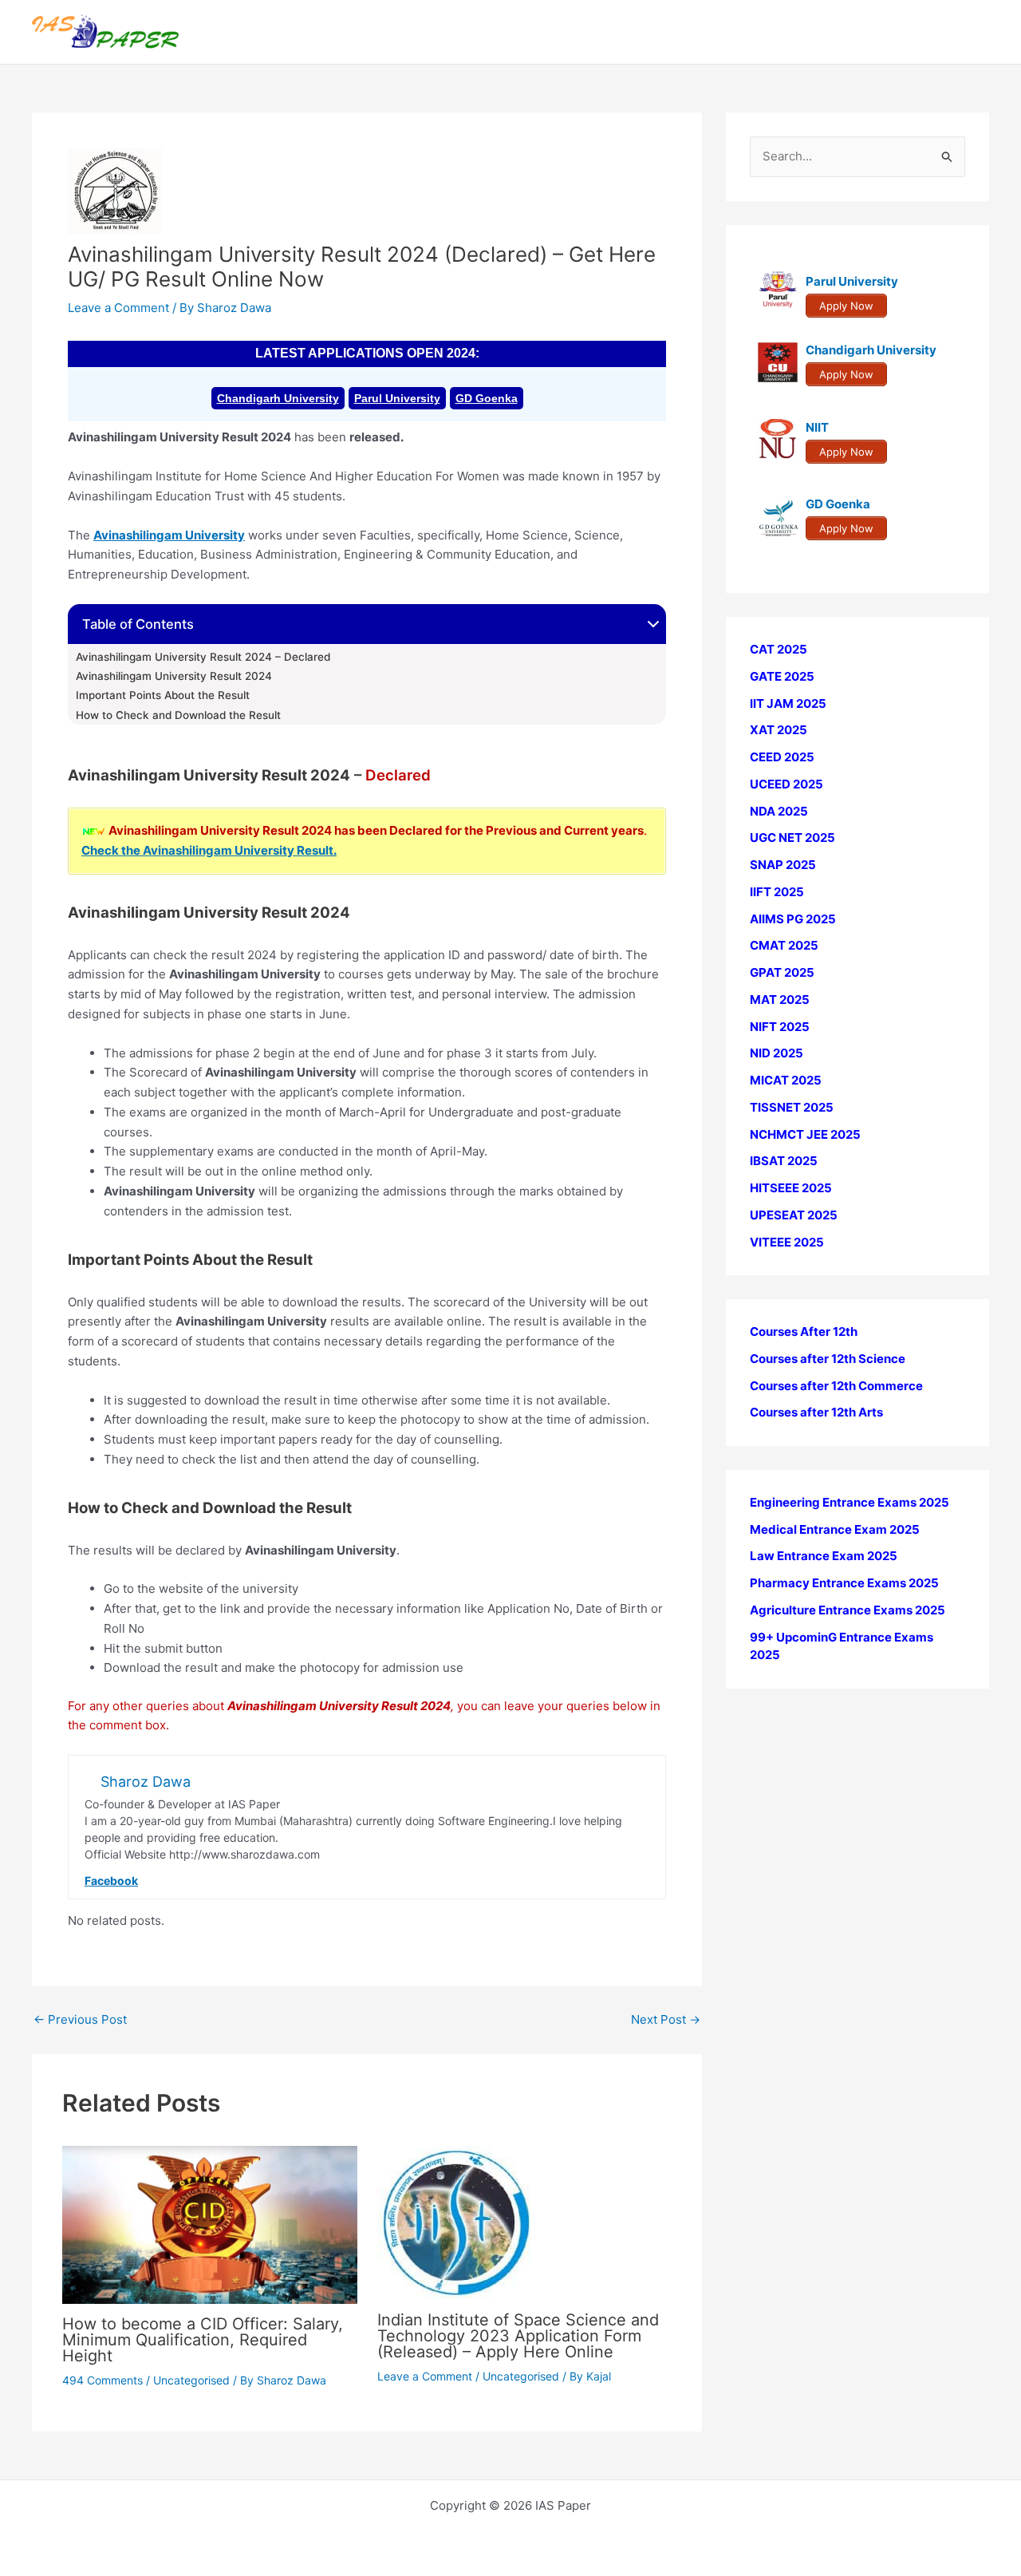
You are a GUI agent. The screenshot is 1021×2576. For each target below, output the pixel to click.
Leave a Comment (118, 308)
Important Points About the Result (163, 695)
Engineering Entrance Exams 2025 (850, 1502)
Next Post (666, 2019)
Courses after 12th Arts (816, 1412)
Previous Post (80, 2019)
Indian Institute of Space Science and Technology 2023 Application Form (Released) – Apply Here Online (518, 2336)
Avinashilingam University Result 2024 (174, 676)
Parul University (397, 398)
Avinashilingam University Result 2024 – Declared (203, 657)
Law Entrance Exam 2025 (824, 1556)
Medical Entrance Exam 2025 (835, 1529)
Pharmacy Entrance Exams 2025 (844, 1583)
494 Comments (102, 2380)
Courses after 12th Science (828, 1359)
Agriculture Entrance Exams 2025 (848, 1610)
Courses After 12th (804, 1331)
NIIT (817, 427)
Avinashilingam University (169, 535)
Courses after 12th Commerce (836, 1386)
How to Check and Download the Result (178, 715)
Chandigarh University (278, 398)
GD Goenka (487, 398)
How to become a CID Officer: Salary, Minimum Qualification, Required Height (203, 2340)
